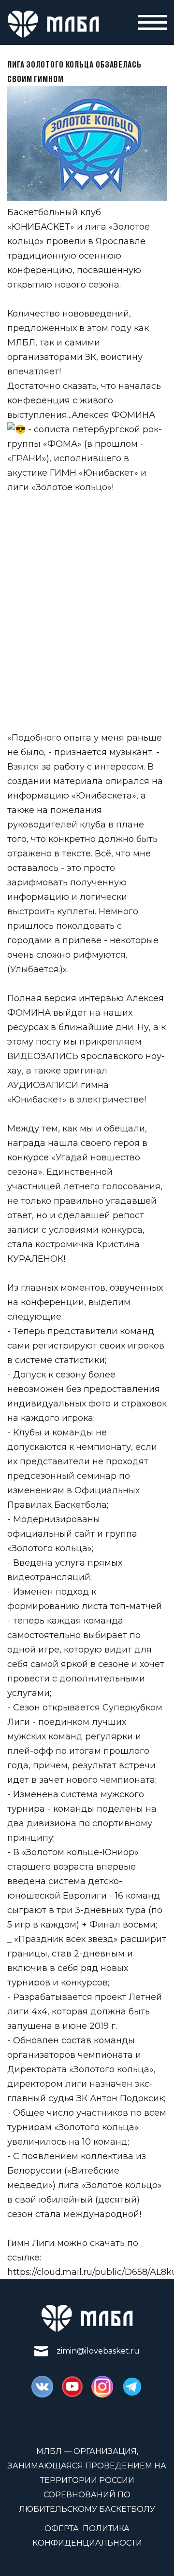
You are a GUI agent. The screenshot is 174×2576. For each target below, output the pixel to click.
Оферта (62, 2528)
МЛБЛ (21, 343)
